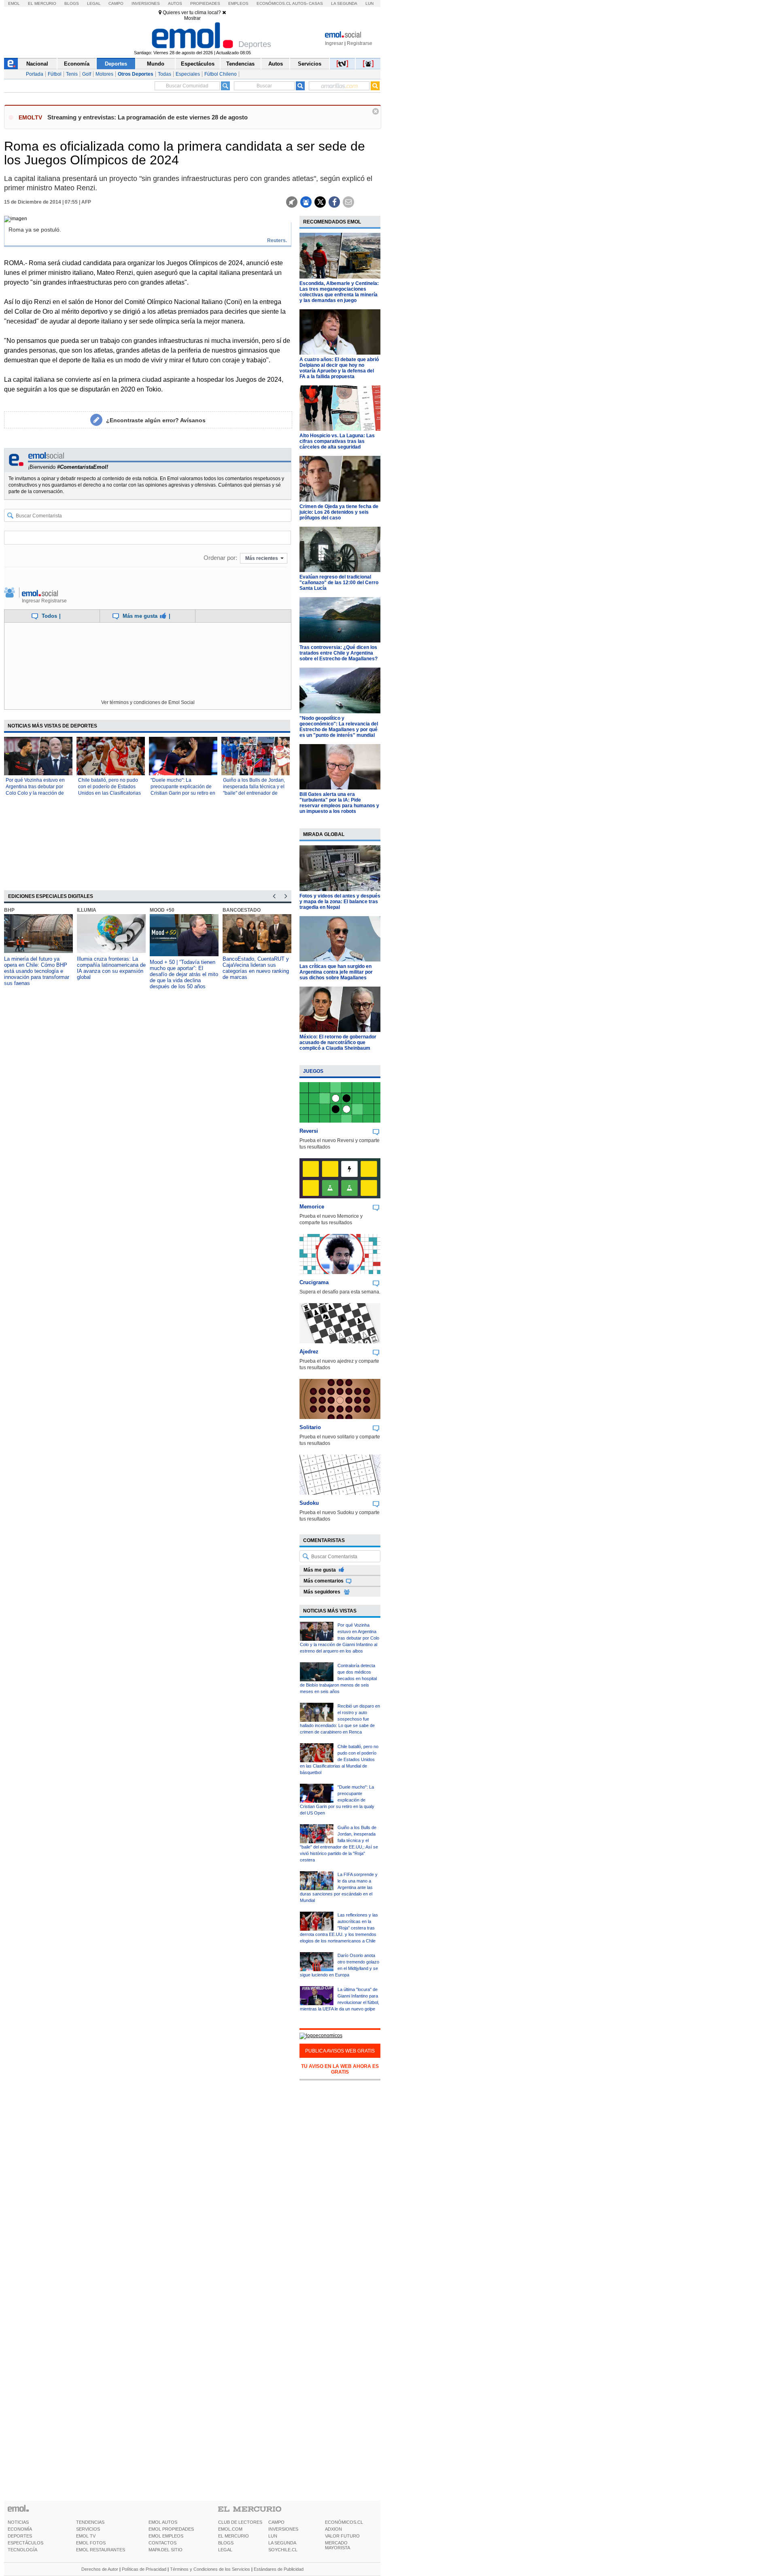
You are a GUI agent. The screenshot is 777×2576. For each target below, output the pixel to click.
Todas (165, 74)
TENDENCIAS (90, 2522)
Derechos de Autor (100, 2569)
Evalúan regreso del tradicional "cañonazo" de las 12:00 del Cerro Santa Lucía (339, 583)
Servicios (310, 64)
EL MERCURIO (234, 2536)
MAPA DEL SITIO (166, 2550)
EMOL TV (86, 2536)
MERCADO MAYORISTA (338, 2545)
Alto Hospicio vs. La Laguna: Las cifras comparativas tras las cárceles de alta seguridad (337, 441)
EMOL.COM (230, 2529)
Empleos (238, 3)
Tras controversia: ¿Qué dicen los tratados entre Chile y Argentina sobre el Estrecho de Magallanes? (339, 653)
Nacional (37, 64)
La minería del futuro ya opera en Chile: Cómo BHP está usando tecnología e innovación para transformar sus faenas (37, 971)
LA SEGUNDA (282, 2543)
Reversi (309, 1131)
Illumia (87, 910)
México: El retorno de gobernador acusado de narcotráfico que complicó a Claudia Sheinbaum (338, 1042)
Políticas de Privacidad (144, 2569)
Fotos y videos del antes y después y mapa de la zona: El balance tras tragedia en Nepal (340, 902)
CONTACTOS (162, 2543)
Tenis (72, 74)
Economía (77, 64)
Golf (87, 74)
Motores (104, 74)
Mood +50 (162, 910)
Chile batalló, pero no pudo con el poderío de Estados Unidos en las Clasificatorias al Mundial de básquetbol (339, 1759)
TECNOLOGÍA (22, 2550)
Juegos (313, 1071)
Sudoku (309, 1503)
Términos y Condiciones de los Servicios (210, 2569)
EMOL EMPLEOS (166, 2536)
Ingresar (334, 43)
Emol (14, 3)
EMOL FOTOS (91, 2543)
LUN (273, 2536)
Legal (94, 3)
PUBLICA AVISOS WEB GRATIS (340, 2051)
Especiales (188, 74)
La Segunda (344, 3)
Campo (116, 3)
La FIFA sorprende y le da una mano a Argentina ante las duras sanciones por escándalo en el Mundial (339, 1887)
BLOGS (226, 2543)
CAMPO (276, 2522)
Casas (316, 3)
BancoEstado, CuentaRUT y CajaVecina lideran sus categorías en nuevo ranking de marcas (256, 968)
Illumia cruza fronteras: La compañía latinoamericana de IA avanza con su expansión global (111, 968)
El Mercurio (42, 3)
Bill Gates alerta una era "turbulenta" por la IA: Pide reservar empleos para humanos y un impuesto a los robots (339, 803)
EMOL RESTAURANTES (101, 2550)
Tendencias (240, 64)
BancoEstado (242, 910)
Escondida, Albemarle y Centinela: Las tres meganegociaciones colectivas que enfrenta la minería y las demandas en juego (339, 292)
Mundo (156, 64)
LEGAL (225, 2550)
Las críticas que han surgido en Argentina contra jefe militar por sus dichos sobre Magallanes (336, 972)
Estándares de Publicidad (279, 2569)
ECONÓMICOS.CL (344, 2522)
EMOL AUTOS (163, 2522)
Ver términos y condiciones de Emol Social (148, 702)
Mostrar (192, 18)
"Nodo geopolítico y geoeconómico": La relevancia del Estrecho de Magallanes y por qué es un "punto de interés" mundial (339, 727)
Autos (175, 3)
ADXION (333, 2529)
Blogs (72, 3)
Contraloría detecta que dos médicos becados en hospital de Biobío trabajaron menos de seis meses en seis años (338, 1678)
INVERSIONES (283, 2529)
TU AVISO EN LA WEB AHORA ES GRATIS (340, 2069)
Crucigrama (314, 1282)
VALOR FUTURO (342, 2536)
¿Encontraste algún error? (156, 420)
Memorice (312, 1207)
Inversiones (146, 3)
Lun (369, 3)
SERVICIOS (88, 2529)
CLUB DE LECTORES (240, 2522)
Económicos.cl (274, 3)
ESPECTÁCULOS (25, 2543)
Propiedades (205, 3)
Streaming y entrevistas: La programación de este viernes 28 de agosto (148, 117)
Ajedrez (309, 1352)
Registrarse (360, 43)
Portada (35, 74)
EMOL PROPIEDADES (171, 2529)
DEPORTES (20, 2536)
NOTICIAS (18, 2522)
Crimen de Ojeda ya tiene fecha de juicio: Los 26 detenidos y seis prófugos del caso (339, 512)
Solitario (310, 1427)
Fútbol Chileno (221, 74)
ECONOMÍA (20, 2529)
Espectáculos (198, 64)
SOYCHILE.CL (283, 2550)
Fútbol (55, 74)
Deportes (116, 64)
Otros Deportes (136, 74)
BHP (9, 910)
